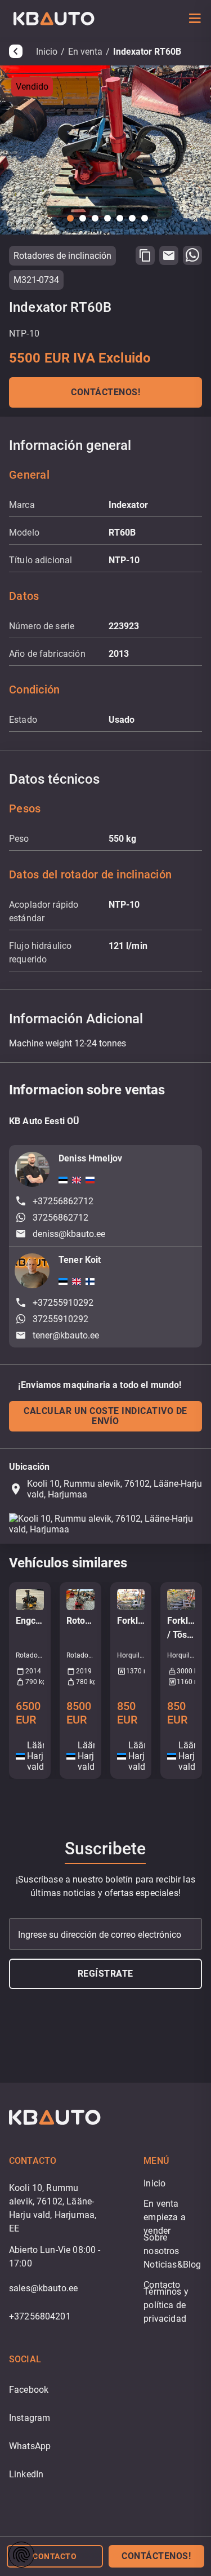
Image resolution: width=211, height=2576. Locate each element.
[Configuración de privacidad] (21, 2555)
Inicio (47, 52)
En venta (85, 52)
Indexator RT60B (147, 52)
